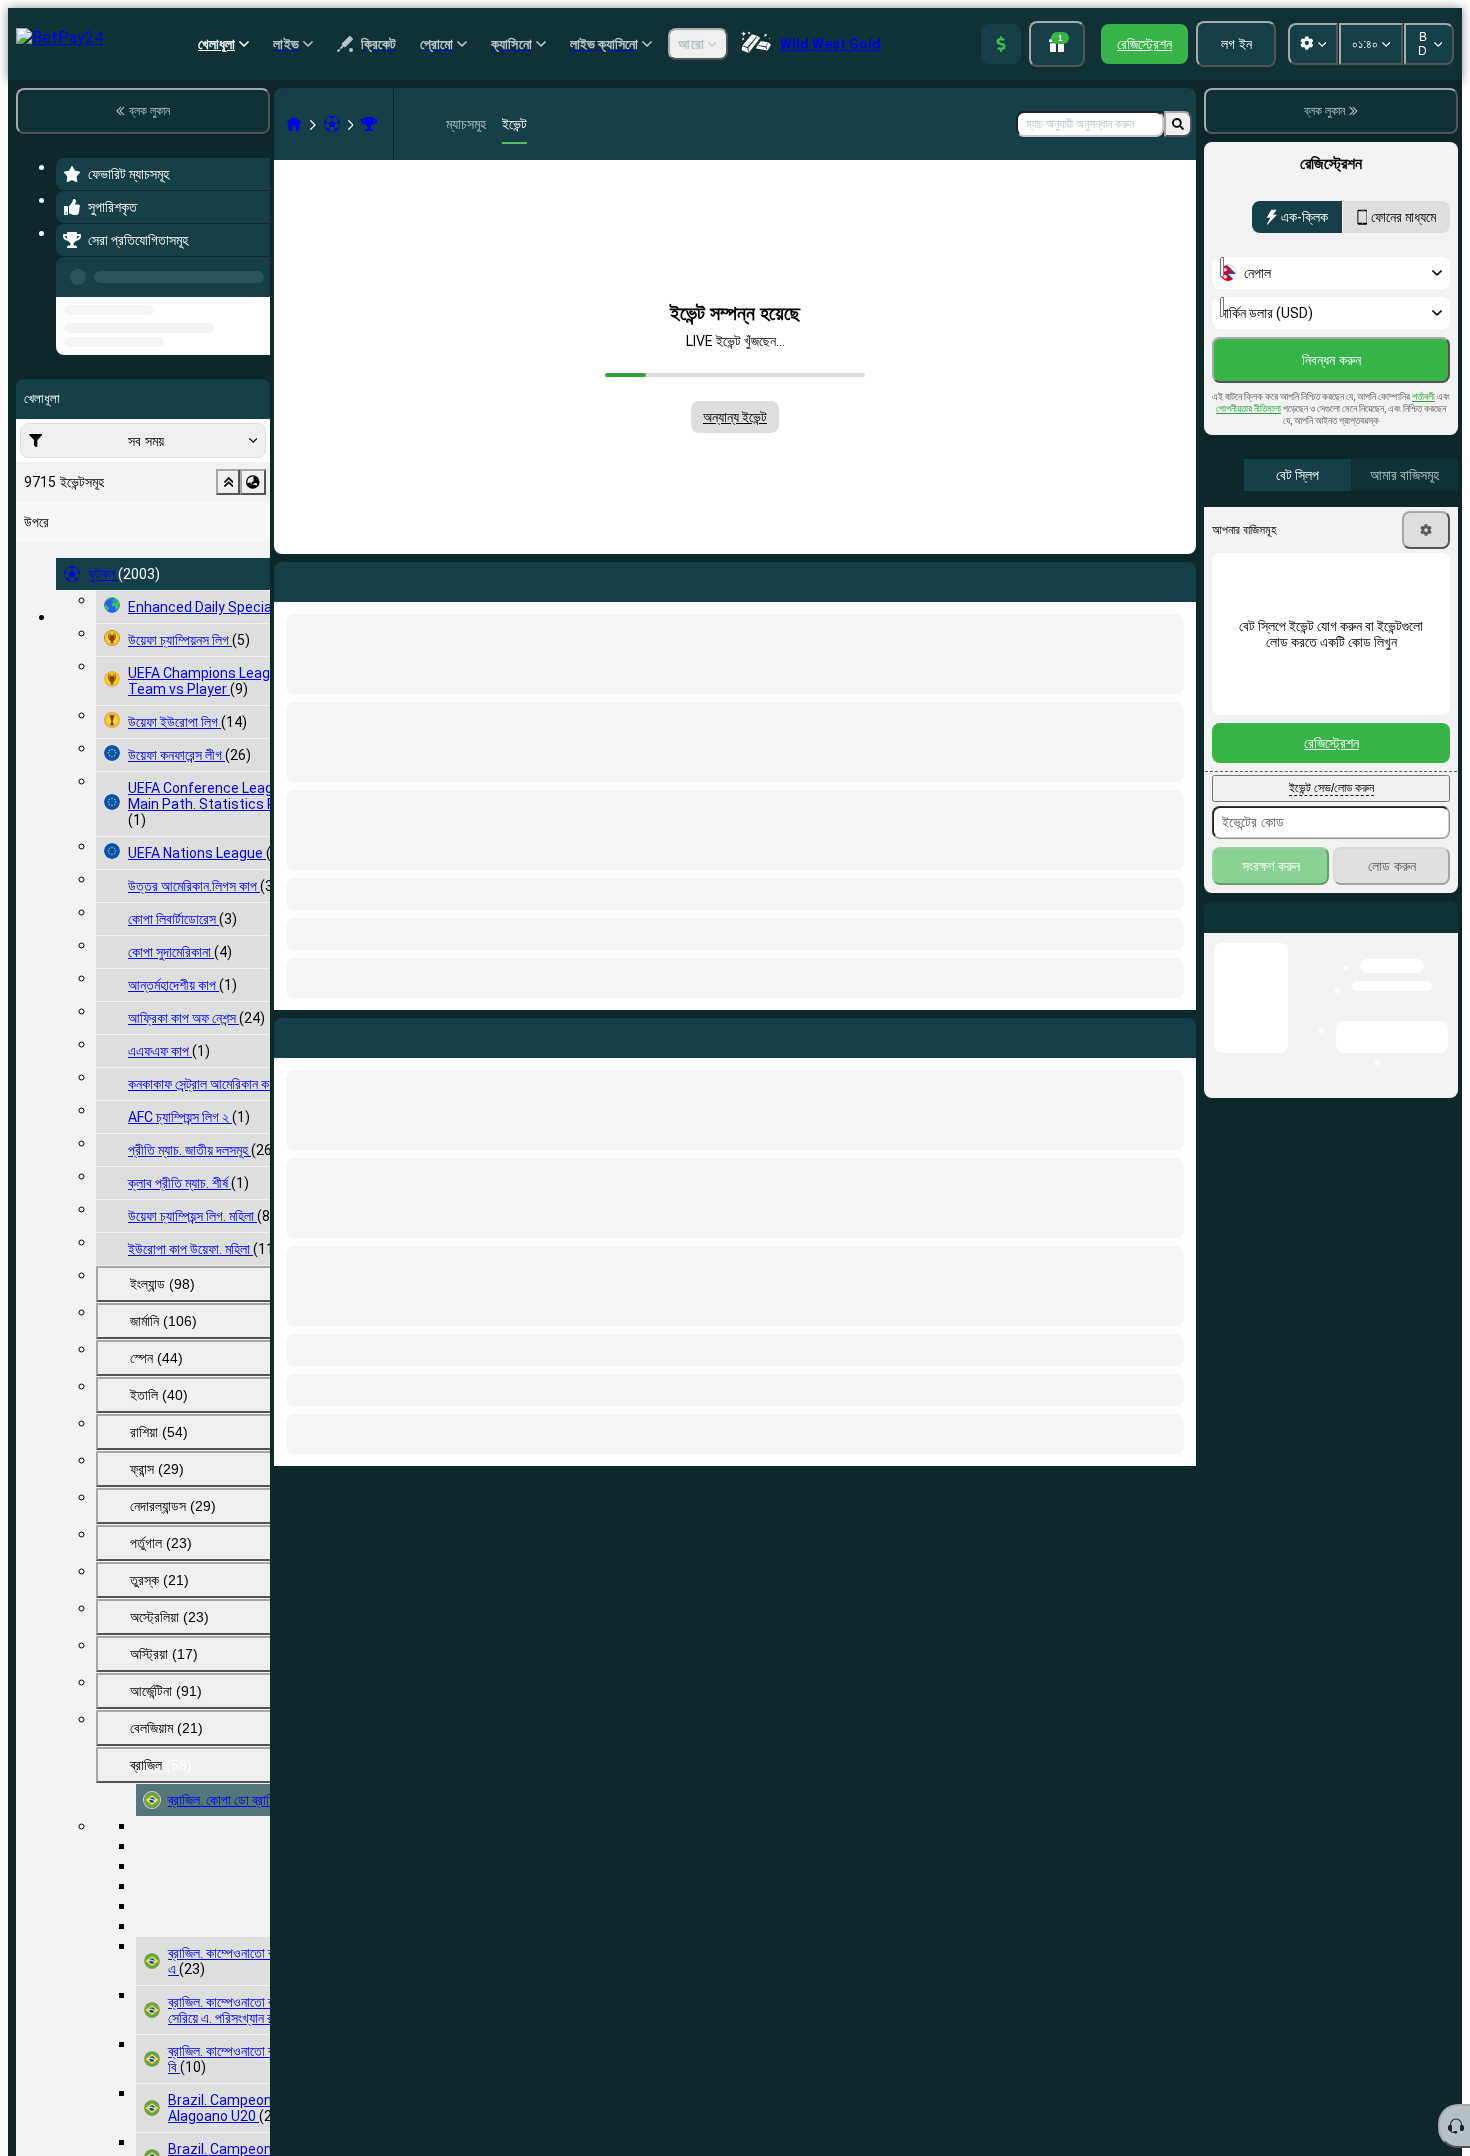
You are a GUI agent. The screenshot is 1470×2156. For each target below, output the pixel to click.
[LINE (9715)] (294, 124)
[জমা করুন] (1001, 44)
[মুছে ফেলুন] (1176, 1034)
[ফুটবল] (332, 124)
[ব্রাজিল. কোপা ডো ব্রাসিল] (369, 124)
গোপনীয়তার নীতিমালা (1248, 408)
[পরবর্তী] (335, 1034)
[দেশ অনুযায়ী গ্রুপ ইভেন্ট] (253, 558)
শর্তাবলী (1423, 396)
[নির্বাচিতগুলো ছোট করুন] (228, 558)
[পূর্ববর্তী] (249, 273)
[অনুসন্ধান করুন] (1178, 124)
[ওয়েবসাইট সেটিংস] (1313, 44)
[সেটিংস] (1426, 530)
